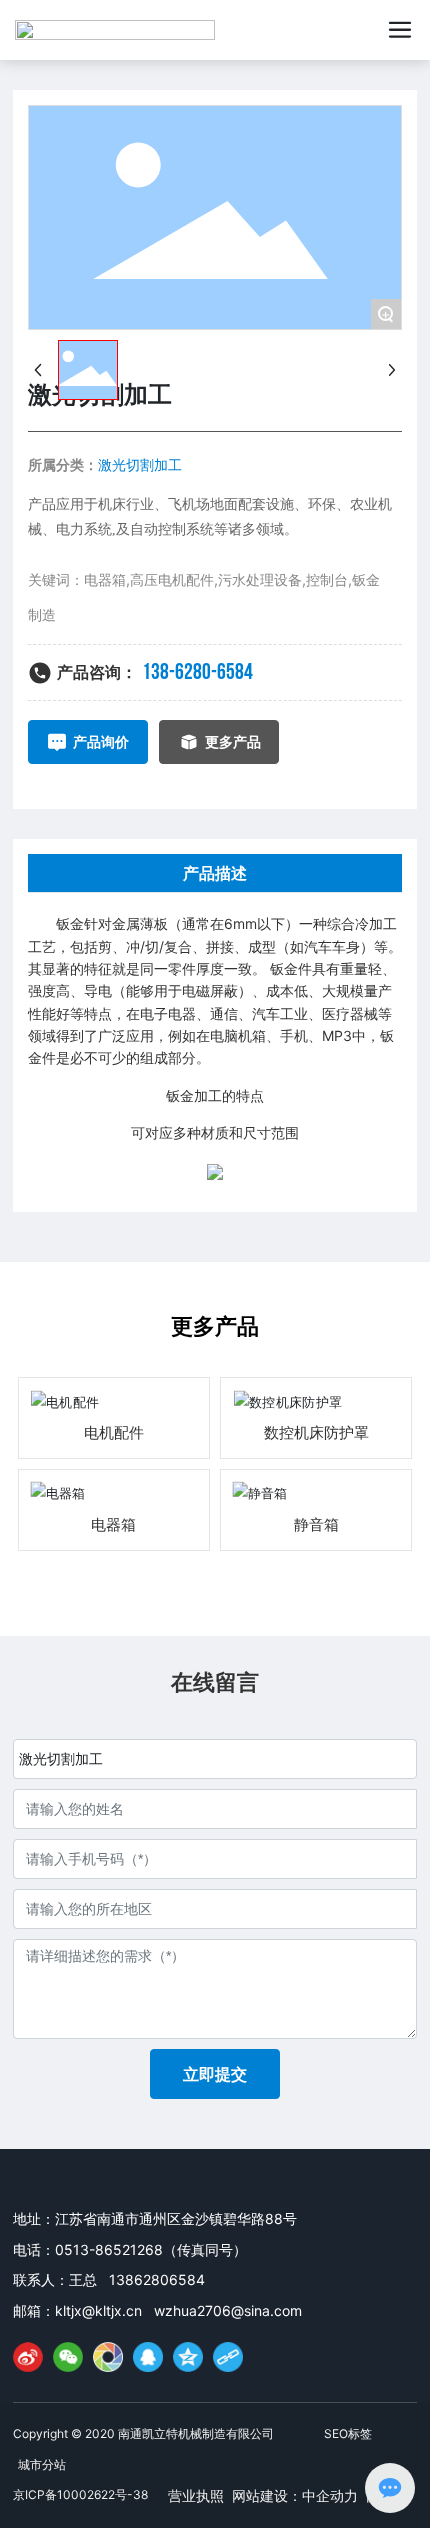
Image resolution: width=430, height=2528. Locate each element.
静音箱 (316, 1524)
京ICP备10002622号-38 (80, 2494)
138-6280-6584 (197, 672)
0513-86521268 (109, 2249)
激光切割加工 (140, 464)
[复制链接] (228, 2357)
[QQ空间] (188, 2357)
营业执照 (196, 2495)
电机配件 (114, 1432)
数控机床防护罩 (316, 1432)
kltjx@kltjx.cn (98, 2310)
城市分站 (42, 2464)
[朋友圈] (108, 2357)
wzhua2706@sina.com (228, 2310)
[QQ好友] (148, 2357)
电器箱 (113, 1524)
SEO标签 (348, 2433)
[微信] (68, 2357)
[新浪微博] (28, 2357)
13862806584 (157, 2279)
